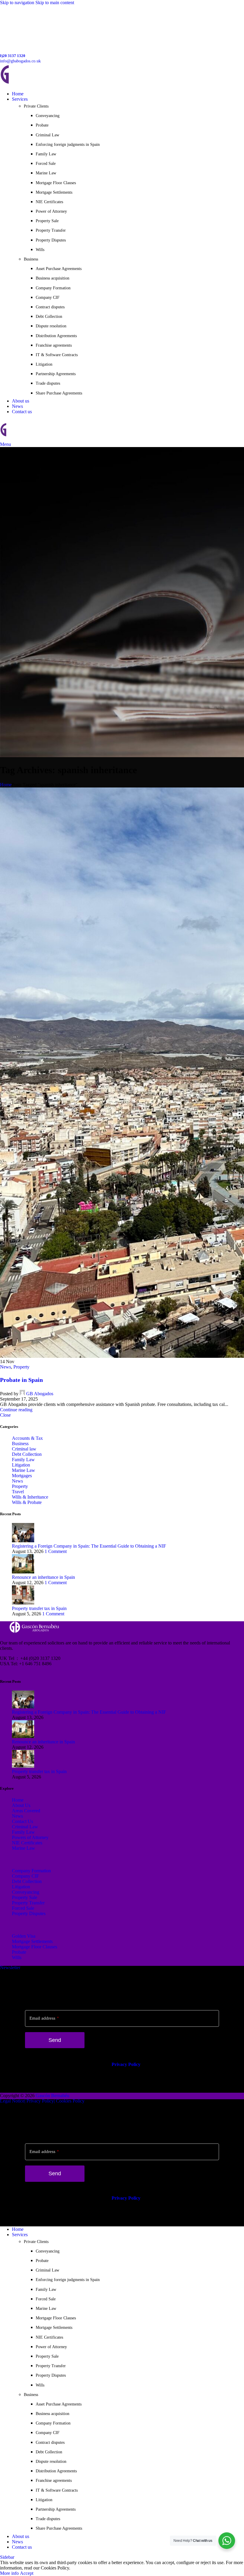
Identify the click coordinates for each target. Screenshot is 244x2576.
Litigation (44, 364)
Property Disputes (51, 240)
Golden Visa (24, 1936)
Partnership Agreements (56, 374)
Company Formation (53, 288)
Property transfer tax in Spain (39, 1608)
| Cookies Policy (69, 2101)
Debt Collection (49, 317)
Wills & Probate (27, 1502)
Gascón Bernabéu (53, 2096)
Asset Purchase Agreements (59, 269)
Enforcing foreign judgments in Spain (68, 145)
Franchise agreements (54, 345)
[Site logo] (42, 84)
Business (20, 1444)
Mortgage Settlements (54, 192)
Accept (27, 2573)
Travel (18, 1492)
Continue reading (16, 1410)
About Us (21, 1805)
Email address (44, 2018)
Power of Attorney (51, 211)
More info (10, 2573)
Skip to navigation (18, 3)
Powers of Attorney (30, 1837)
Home (6, 785)
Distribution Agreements (56, 336)
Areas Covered (26, 1811)
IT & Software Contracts (57, 355)
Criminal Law (47, 135)
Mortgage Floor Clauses (56, 183)
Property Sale (47, 221)
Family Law (46, 154)
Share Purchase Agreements (59, 393)
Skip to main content (55, 3)
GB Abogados (40, 1394)
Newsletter (10, 1967)
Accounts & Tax (27, 1438)
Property (21, 1367)
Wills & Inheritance (30, 1497)
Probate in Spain (21, 1380)
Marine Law (46, 173)
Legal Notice (12, 2101)
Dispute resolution (51, 326)
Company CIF (48, 297)
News (6, 1367)
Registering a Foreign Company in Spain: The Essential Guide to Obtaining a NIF (89, 1546)
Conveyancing (48, 116)
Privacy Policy (126, 2064)
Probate (42, 125)
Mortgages (22, 1476)
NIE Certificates (49, 202)
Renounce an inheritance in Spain (43, 1577)
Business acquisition (53, 278)
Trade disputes (48, 383)
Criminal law (24, 1449)
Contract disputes (50, 307)
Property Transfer (51, 230)
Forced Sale (46, 164)
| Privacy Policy (39, 2101)
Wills (40, 250)
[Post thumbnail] (23, 1541)
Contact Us (22, 1821)
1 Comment (56, 1551)
